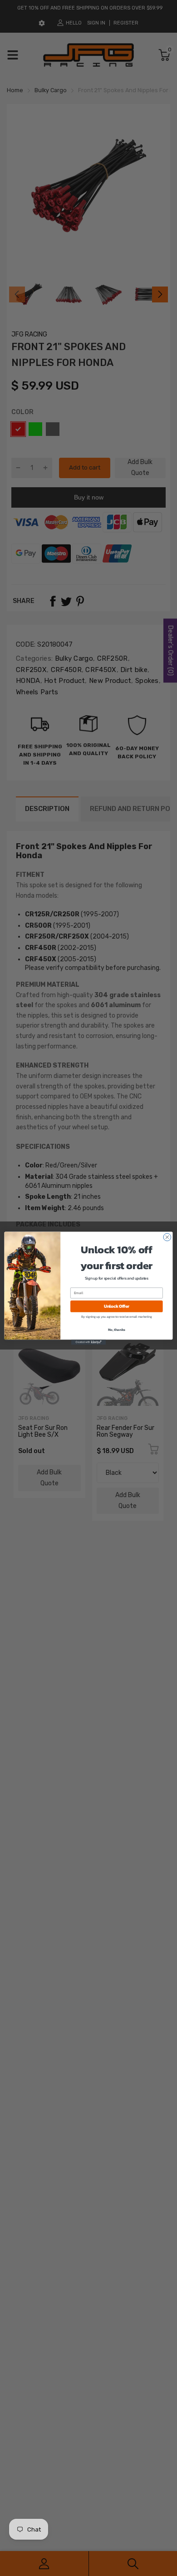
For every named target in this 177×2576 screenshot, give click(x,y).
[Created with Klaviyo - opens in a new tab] (88, 1342)
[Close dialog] (167, 1237)
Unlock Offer (117, 1306)
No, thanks (117, 1329)
